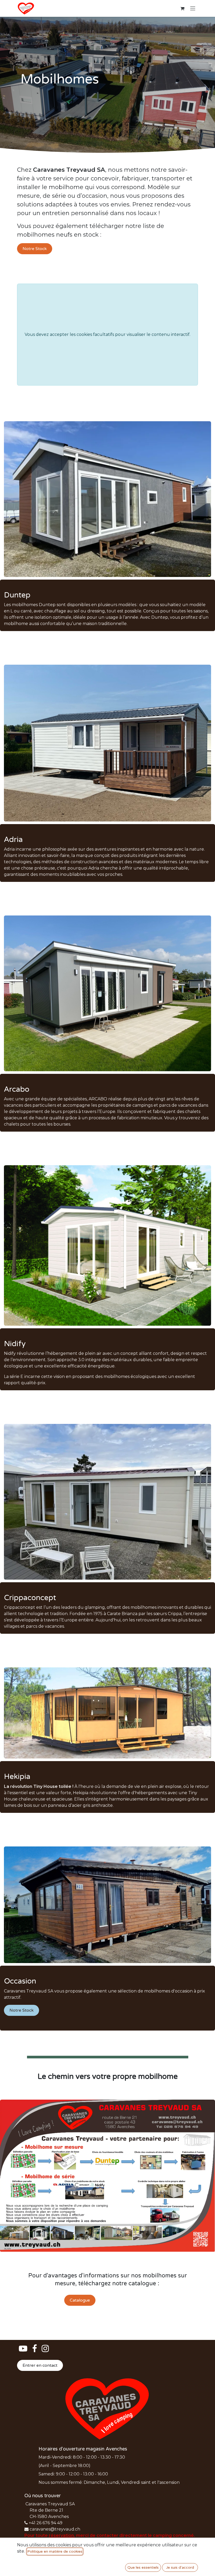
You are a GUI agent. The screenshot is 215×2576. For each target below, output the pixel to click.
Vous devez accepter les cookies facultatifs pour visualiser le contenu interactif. (107, 334)
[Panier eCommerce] (182, 8)
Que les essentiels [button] (143, 2567)
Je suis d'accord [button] (180, 2567)
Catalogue (80, 2300)
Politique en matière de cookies (55, 2551)
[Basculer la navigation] (193, 9)
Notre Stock (35, 249)
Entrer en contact (40, 2365)
